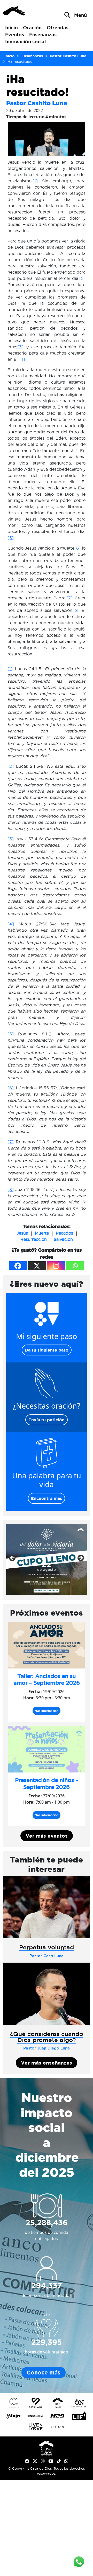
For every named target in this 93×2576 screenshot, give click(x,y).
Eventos (15, 34)
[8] (76, 610)
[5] (11, 538)
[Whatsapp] (75, 1266)
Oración (32, 27)
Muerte (42, 1233)
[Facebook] (18, 1266)
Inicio (11, 27)
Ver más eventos (47, 1836)
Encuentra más (47, 1498)
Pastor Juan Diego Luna (47, 2048)
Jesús (22, 1233)
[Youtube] (51, 2461)
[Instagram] (56, 1266)
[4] (22, 359)
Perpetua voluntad (47, 1947)
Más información (47, 1711)
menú (80, 15)
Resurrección (34, 1239)
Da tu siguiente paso (47, 1350)
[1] (35, 181)
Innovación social (25, 41)
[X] (37, 1266)
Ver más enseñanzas (47, 2063)
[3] (20, 347)
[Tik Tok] (59, 2461)
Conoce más (44, 2373)
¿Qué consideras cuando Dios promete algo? (47, 2037)
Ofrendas (58, 27)
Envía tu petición (47, 1420)
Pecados (64, 1233)
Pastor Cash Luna (47, 1956)
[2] (82, 278)
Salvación (63, 1239)
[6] (78, 548)
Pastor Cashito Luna (37, 103)
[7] (69, 598)
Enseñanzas (43, 34)
